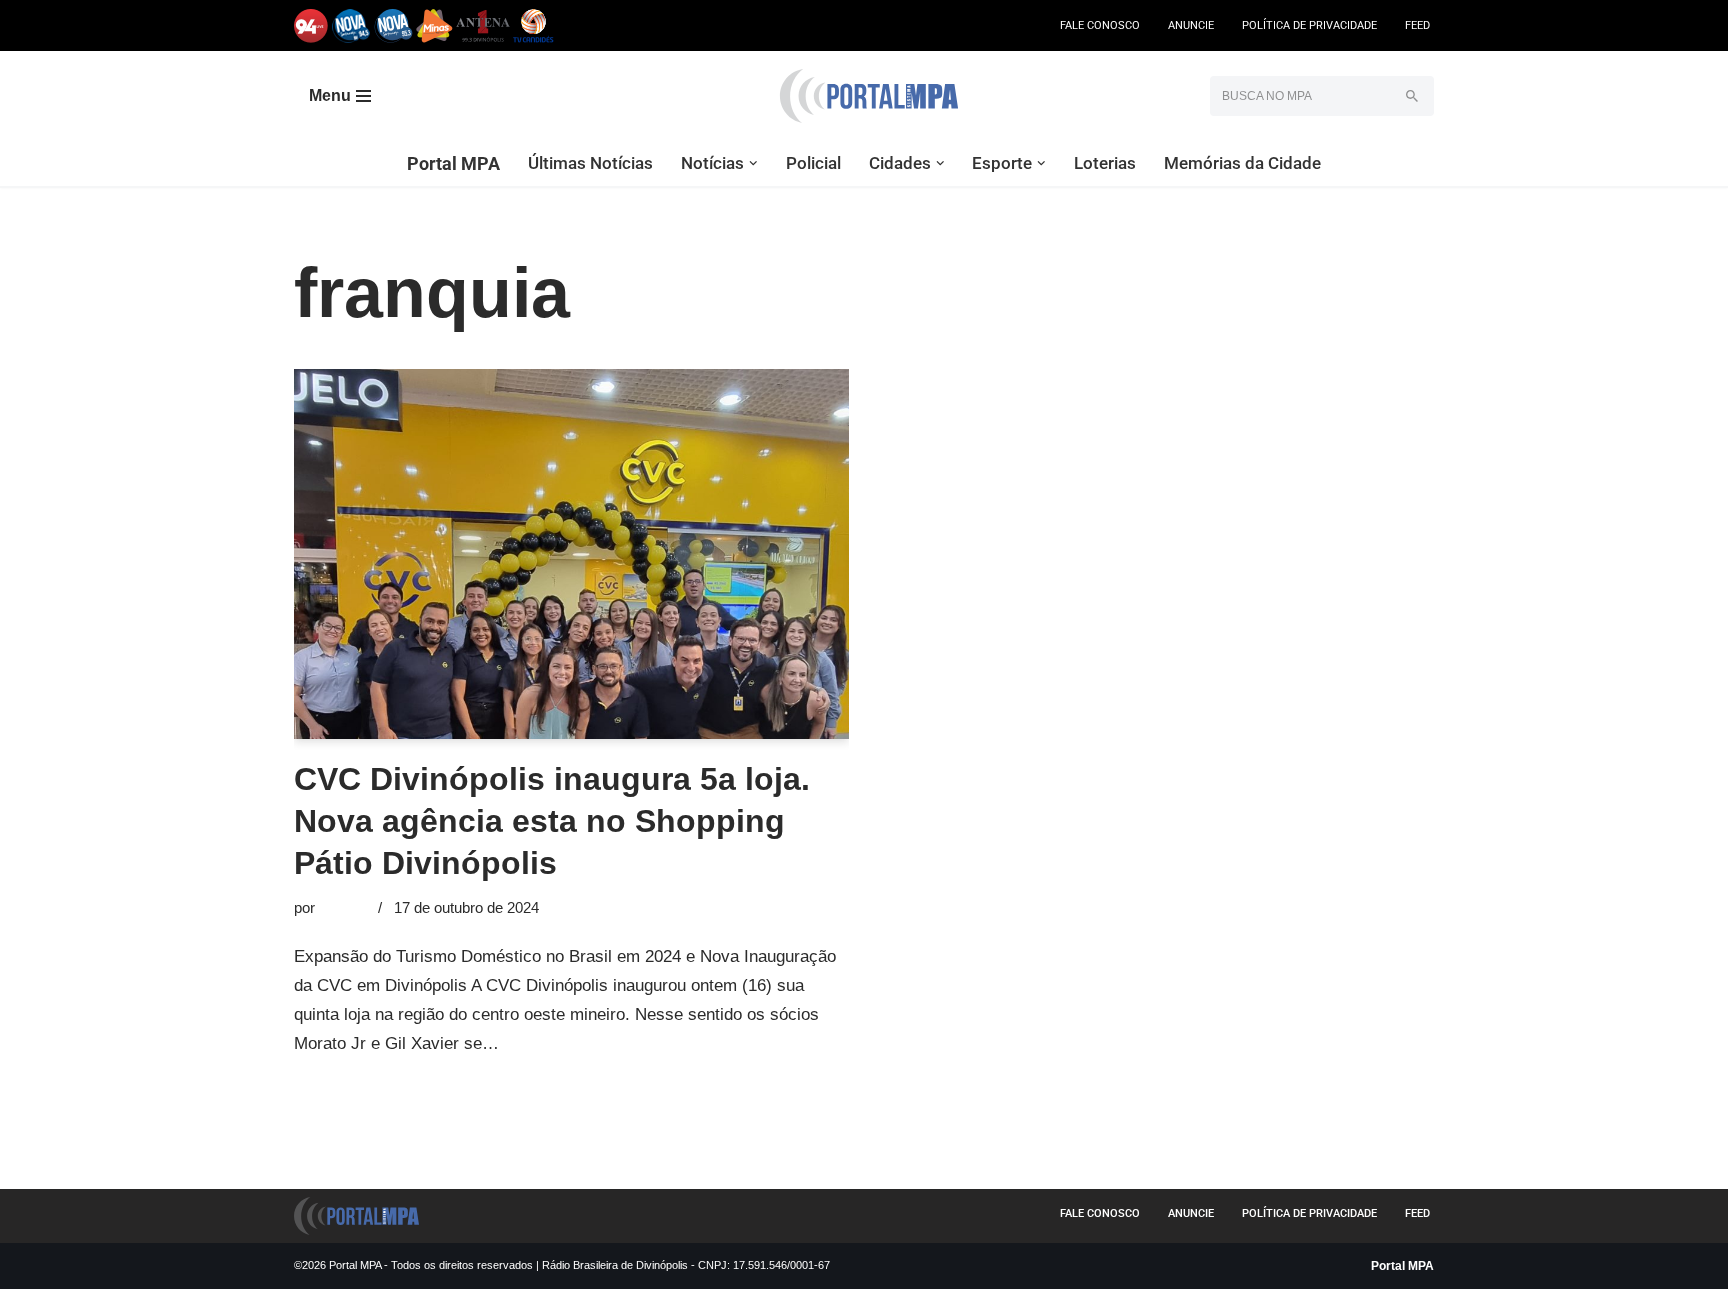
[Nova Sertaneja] (393, 25)
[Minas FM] (434, 25)
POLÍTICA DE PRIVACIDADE (1309, 25)
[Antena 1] (483, 25)
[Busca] (1411, 96)
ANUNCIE (1191, 25)
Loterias (1105, 163)
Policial (813, 163)
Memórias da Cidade (1242, 163)
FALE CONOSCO (1100, 25)
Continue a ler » (563, 1043)
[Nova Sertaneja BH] (351, 25)
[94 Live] (311, 25)
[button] (753, 163)
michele (344, 907)
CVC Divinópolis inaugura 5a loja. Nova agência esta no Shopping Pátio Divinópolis (552, 820)
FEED (1417, 25)
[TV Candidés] (533, 25)
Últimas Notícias (590, 163)
